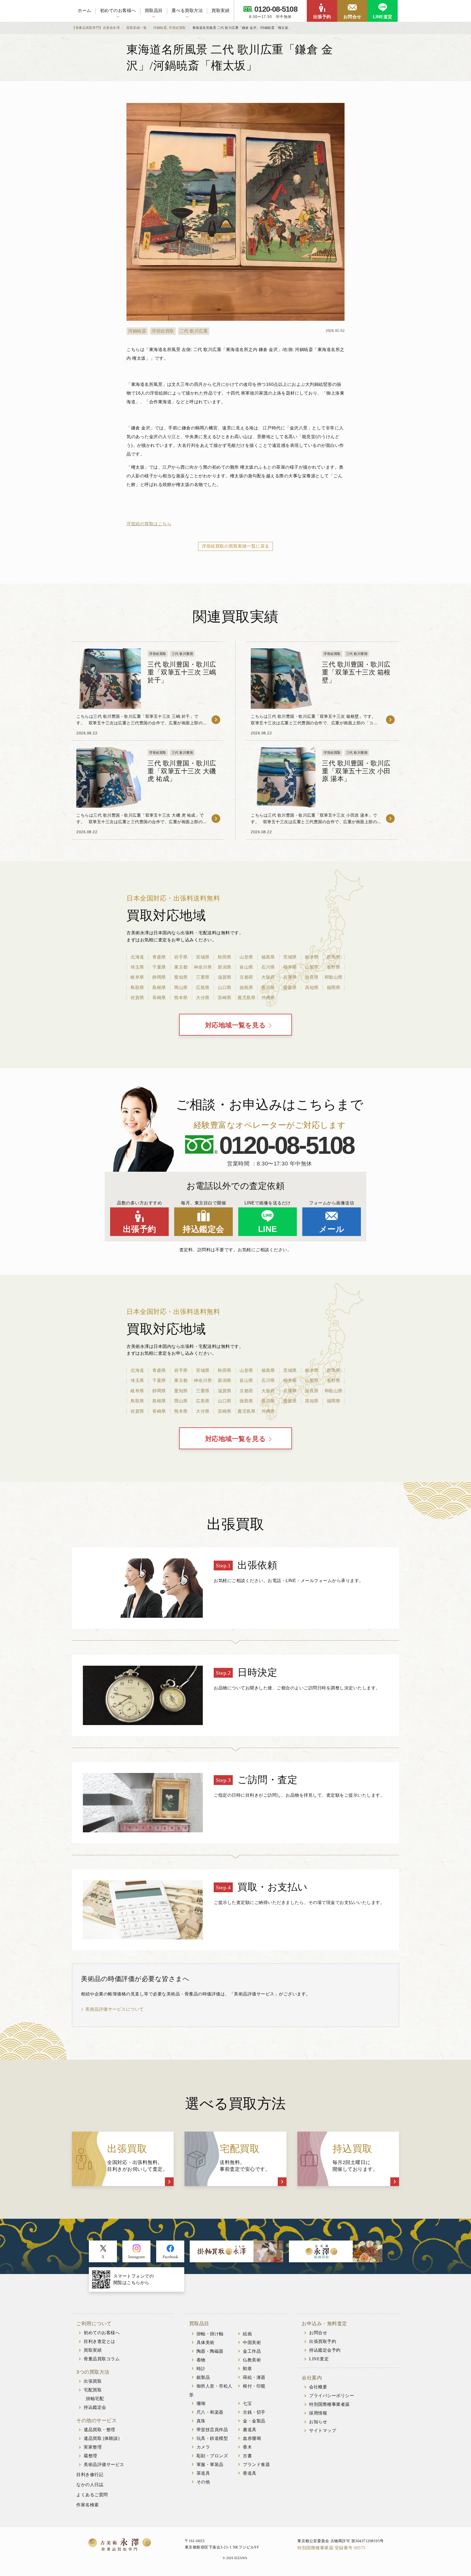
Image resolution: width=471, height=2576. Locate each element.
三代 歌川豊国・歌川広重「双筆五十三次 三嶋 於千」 (182, 672)
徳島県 (246, 988)
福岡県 (334, 988)
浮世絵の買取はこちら (149, 524)
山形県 (246, 957)
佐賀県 (137, 998)
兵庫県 (290, 977)
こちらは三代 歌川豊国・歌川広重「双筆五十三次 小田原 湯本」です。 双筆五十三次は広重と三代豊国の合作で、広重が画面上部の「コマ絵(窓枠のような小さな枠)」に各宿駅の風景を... (314, 822)
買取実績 (221, 10)
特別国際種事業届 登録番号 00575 (331, 2548)
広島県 (203, 988)
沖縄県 (268, 998)
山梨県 (312, 967)
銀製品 (203, 2377)
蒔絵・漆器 (254, 2377)
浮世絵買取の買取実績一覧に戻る (235, 546)
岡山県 (181, 988)
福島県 (268, 957)
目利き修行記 (90, 2475)
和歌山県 (334, 977)
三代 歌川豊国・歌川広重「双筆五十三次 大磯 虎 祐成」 (182, 771)
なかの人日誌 (90, 2485)
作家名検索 (88, 2505)
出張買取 (93, 2381)
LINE (268, 1229)
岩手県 (181, 957)
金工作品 (252, 2351)
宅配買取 (93, 2390)
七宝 (247, 2403)
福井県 (290, 967)
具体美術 (206, 2342)
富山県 (246, 967)
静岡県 (159, 977)
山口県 (225, 988)
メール (332, 1229)
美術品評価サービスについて (115, 2009)
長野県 (334, 967)
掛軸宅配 (95, 2399)
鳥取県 (137, 988)
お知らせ (318, 2422)
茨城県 (290, 957)
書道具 (250, 2430)
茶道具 (203, 2473)
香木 (247, 2447)
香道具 (250, 2473)
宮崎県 (225, 998)
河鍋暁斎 (137, 331)
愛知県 (181, 977)
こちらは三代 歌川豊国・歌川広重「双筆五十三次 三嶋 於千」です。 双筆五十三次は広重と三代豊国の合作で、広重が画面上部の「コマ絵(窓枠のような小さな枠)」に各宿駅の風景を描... (139, 723)
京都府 (246, 977)
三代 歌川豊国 (182, 654)
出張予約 (322, 17)
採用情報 (318, 2413)
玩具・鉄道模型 (212, 2438)
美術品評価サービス (104, 2464)
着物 (201, 2360)
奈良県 (312, 977)
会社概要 (318, 2387)
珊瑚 (201, 2403)
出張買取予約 (323, 2341)
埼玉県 (137, 967)
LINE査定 (383, 17)
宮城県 (203, 957)
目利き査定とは (99, 2341)
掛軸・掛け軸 (210, 2334)
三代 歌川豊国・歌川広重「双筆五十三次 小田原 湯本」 (356, 771)
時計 (201, 2369)
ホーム (84, 10)
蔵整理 (90, 2456)
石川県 (268, 967)
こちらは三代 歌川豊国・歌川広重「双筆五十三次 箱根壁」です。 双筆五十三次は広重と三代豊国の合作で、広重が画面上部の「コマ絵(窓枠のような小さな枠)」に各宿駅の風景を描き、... (315, 723)
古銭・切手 (254, 2412)
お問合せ (352, 17)
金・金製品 (254, 2421)
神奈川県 (203, 967)
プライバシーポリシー (332, 2396)
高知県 (312, 988)
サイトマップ (323, 2430)
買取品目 (154, 10)
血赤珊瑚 (252, 2438)
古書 (247, 2456)
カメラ (203, 2447)
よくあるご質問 (92, 2495)
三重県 (203, 977)
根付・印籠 (254, 2386)
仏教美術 (252, 2360)
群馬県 (334, 957)
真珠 (201, 2421)
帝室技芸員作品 (212, 2430)
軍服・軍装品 (210, 2464)
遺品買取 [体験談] (102, 2438)
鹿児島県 (246, 998)
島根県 (159, 988)
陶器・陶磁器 (210, 2351)
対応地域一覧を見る (236, 1025)
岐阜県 (137, 977)
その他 (203, 2482)
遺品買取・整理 (99, 2430)
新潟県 (225, 967)
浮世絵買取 (163, 331)
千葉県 (159, 967)
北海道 (137, 957)
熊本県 (181, 998)
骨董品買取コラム (102, 2359)
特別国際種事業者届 (329, 2404)
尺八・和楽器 (210, 2412)
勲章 (247, 2369)
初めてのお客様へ (118, 10)
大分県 (203, 998)
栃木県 (312, 957)
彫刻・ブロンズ (212, 2456)
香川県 (268, 988)
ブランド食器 (256, 2464)
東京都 (181, 967)
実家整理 (93, 2447)
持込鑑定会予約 (325, 2350)
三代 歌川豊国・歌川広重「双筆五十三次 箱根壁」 (356, 672)
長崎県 (159, 998)
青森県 (159, 957)
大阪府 (268, 977)
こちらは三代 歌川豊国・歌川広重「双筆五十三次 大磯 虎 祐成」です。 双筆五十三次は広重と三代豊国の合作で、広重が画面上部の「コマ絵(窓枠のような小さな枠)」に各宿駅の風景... (140, 822)
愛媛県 (290, 988)
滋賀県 (225, 977)
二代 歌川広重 (194, 331)
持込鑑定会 (203, 1229)
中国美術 (252, 2342)
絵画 (247, 2334)
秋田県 (225, 957)
